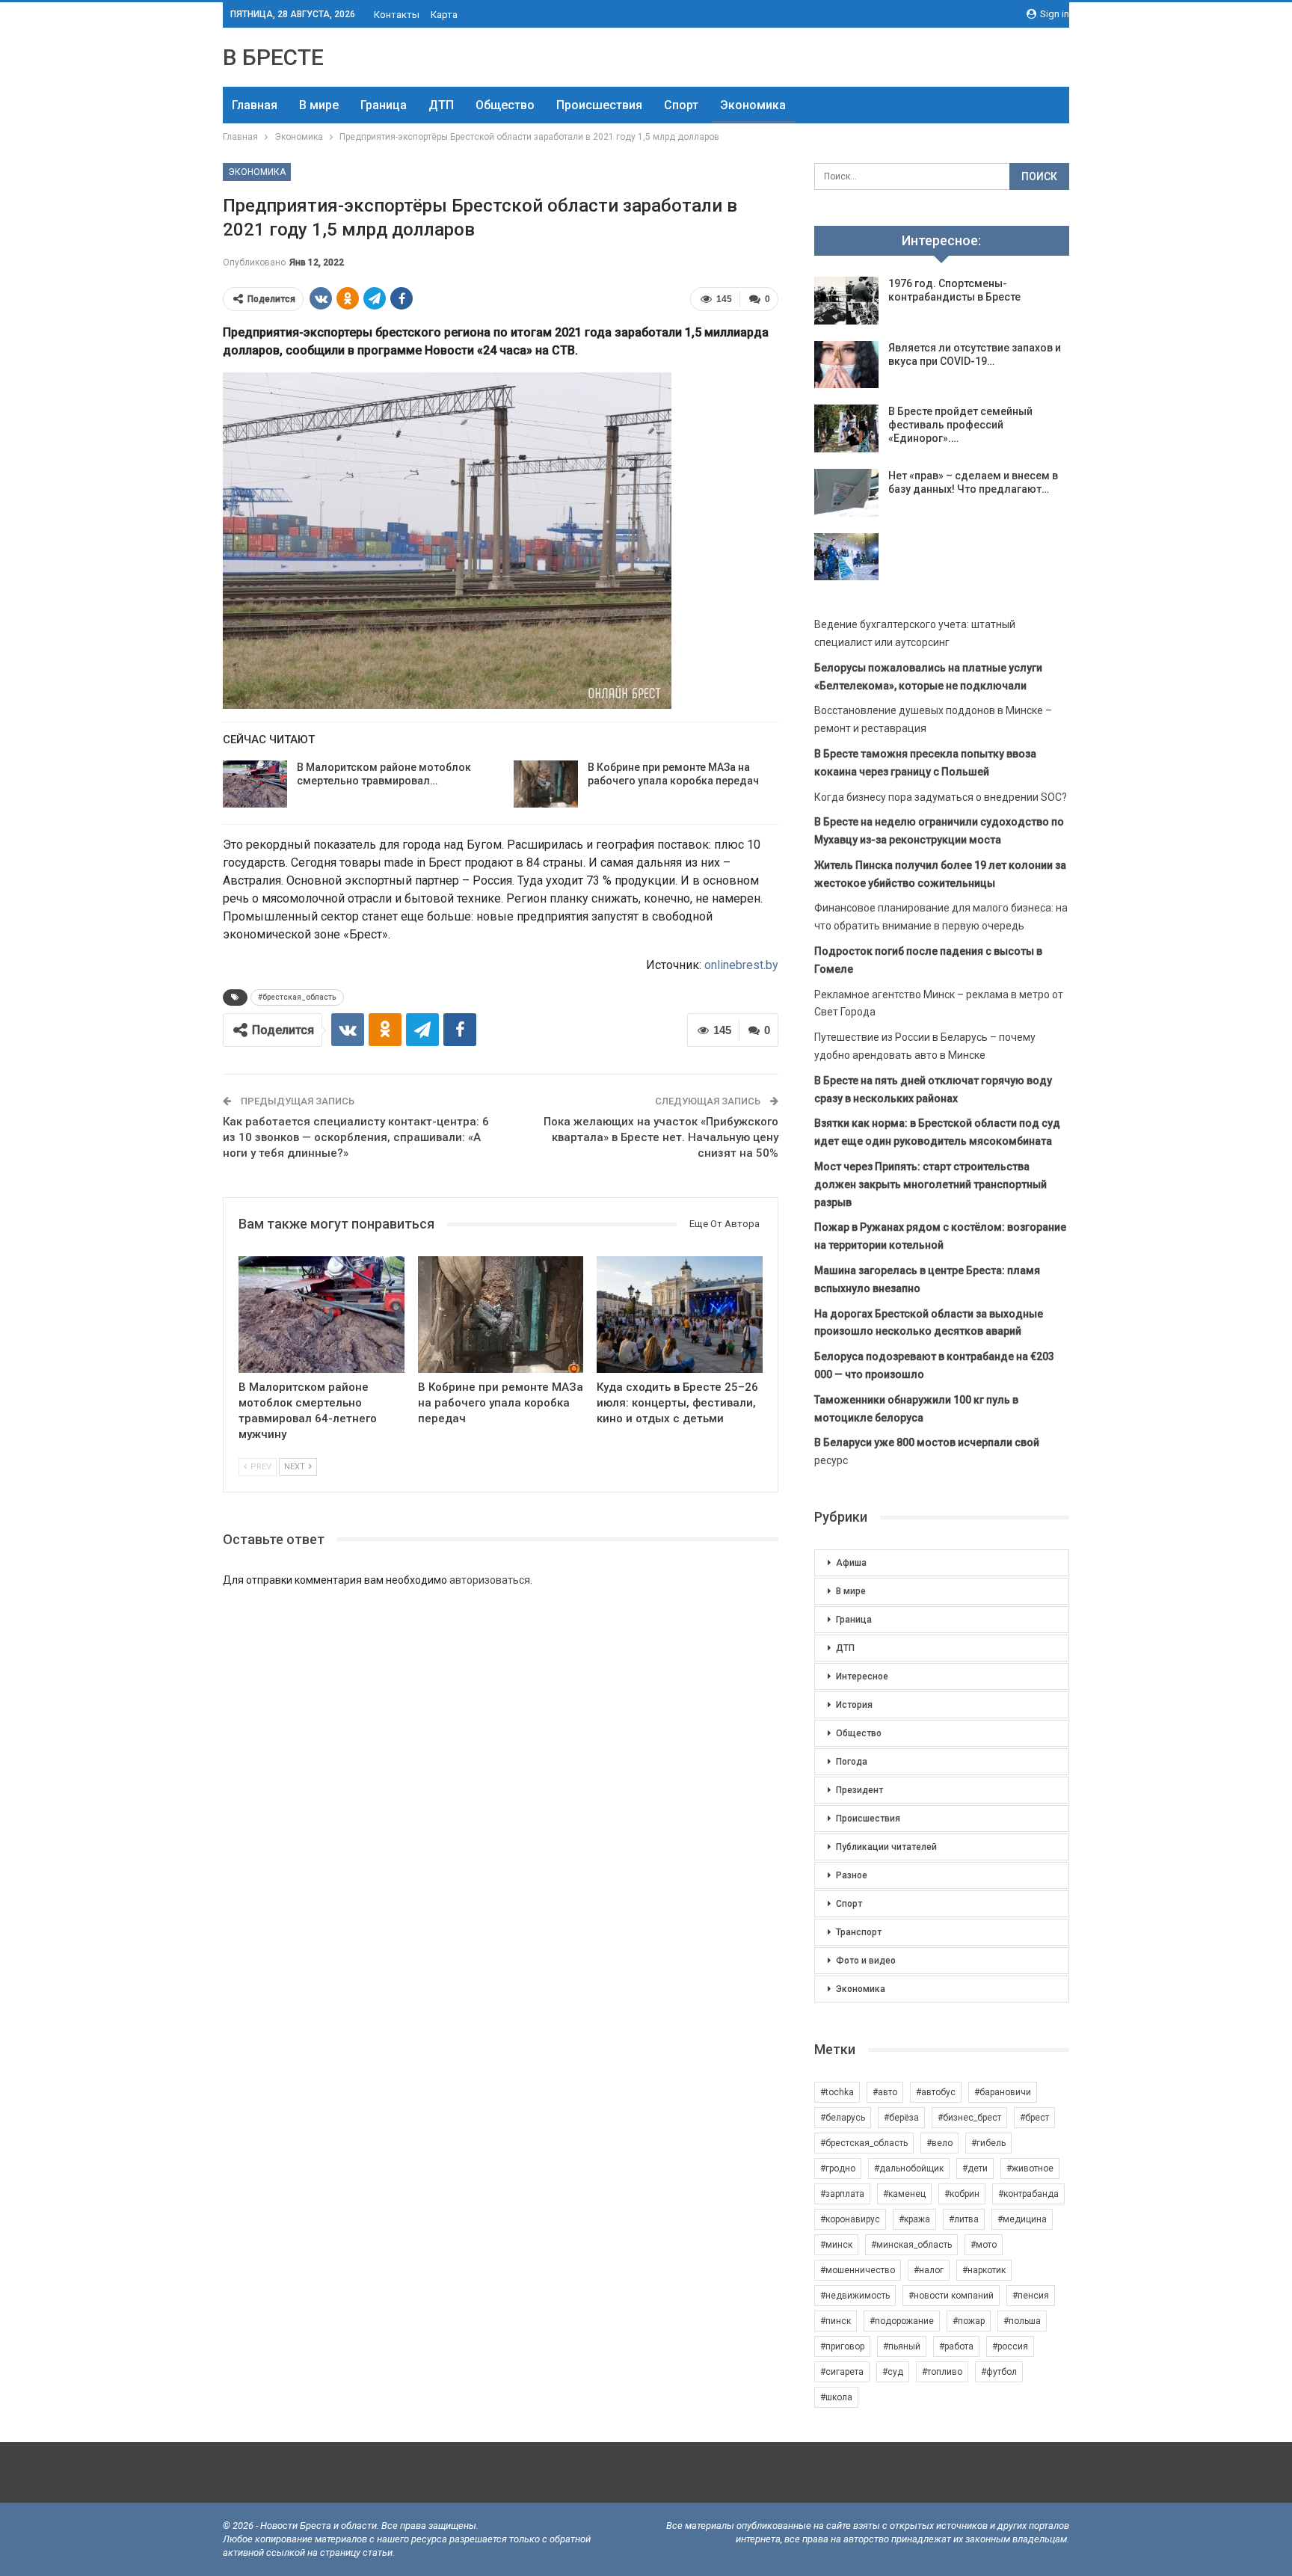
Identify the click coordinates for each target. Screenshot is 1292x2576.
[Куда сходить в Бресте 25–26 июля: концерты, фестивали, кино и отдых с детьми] (680, 1314)
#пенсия (1031, 2296)
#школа (836, 2397)
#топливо (942, 2372)
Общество (505, 105)
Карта (444, 15)
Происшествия (599, 105)
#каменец (904, 2194)
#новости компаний (951, 2296)
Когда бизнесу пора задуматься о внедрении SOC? (941, 797)
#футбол (999, 2372)
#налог (929, 2270)
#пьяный (902, 2346)
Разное (852, 1875)
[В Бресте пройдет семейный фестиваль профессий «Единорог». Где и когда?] (846, 428)
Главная (255, 105)
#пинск (836, 2321)
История (854, 1705)
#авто (885, 2092)
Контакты (397, 15)
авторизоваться (490, 1580)
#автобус (936, 2092)
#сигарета (842, 2372)
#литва (964, 2219)
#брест (1034, 2118)
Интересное (862, 1676)
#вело (939, 2143)
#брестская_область (297, 997)
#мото (984, 2245)
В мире (319, 105)
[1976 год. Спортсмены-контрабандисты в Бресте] (846, 301)
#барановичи (1003, 2092)
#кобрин (962, 2194)
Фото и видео (866, 1961)
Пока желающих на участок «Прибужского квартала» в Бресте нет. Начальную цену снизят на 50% (661, 1137)
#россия (1010, 2346)
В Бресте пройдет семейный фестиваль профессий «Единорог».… (960, 425)
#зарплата (842, 2194)
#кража (914, 2219)
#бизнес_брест (969, 2118)
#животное (1030, 2168)
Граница (384, 105)
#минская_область (911, 2245)
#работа (956, 2346)
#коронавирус (850, 2219)
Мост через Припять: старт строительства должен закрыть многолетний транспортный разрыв (930, 1184)
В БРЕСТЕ (273, 57)
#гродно (838, 2168)
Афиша (851, 1563)
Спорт (681, 105)
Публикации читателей (886, 1847)
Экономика (753, 105)
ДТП (441, 105)
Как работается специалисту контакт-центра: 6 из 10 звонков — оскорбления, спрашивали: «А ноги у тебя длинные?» (356, 1137)
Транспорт (859, 1932)
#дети (975, 2168)
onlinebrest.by (741, 965)
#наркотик (984, 2270)
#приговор (842, 2346)
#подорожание (902, 2321)
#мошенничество (858, 2270)
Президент (859, 1790)
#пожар (969, 2321)
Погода (852, 1762)
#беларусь (843, 2118)
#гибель (988, 2143)
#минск (836, 2245)
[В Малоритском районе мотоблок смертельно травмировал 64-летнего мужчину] (255, 784)
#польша (1022, 2321)
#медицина (1022, 2219)
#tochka (837, 2092)
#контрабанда (1028, 2194)
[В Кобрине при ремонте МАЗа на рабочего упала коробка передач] (546, 784)
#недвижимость (855, 2296)
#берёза (901, 2118)
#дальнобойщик (909, 2168)
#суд (893, 2372)
